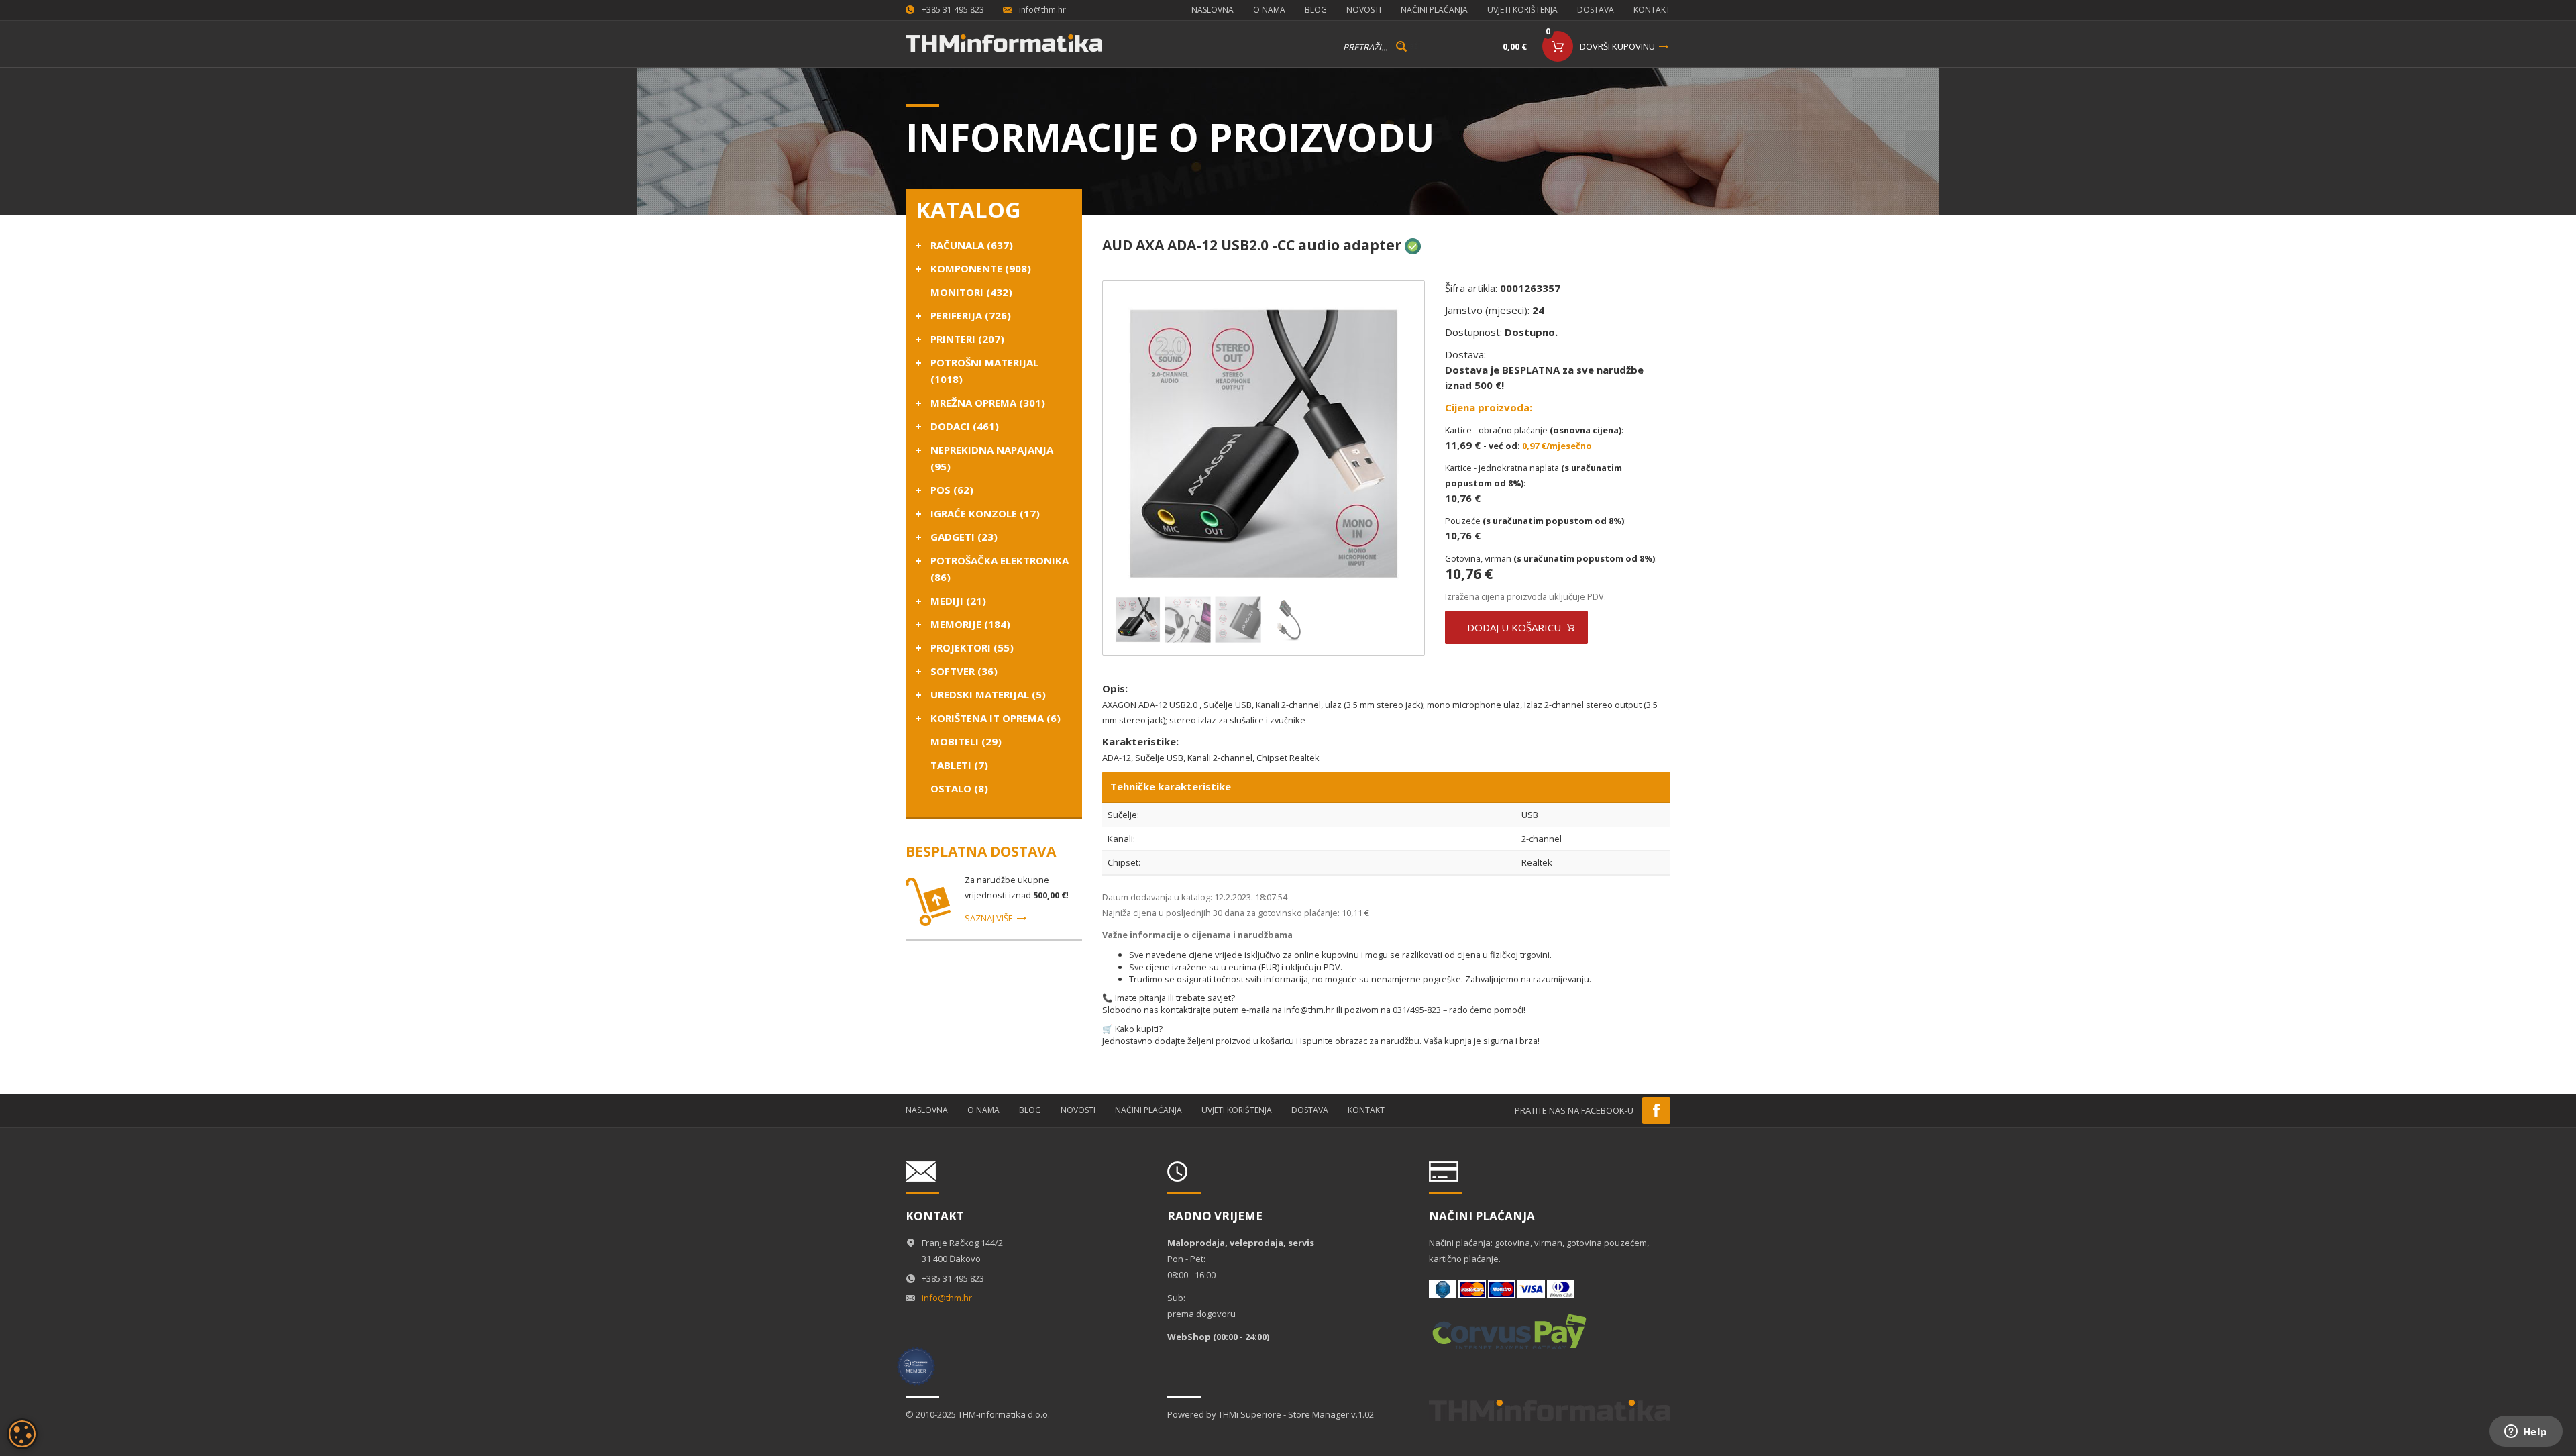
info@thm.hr (1042, 10)
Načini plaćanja (1434, 10)
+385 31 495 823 (953, 10)
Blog (1316, 10)
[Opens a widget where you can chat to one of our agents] (2526, 1433)
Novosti (1364, 10)
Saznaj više (989, 918)
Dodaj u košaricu (1514, 627)
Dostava (1596, 10)
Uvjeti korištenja (1522, 10)
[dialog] (22, 1434)
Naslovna (1213, 10)
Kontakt (1652, 10)
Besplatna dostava (981, 851)
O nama (1269, 10)
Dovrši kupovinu (1617, 46)
